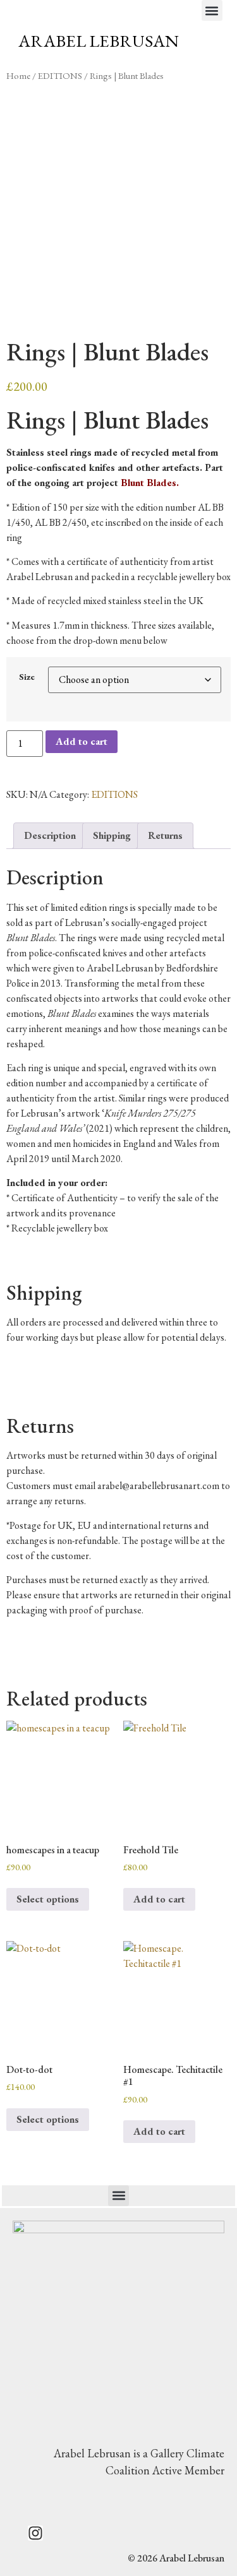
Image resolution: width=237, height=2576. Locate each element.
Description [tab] (50, 835)
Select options (48, 1899)
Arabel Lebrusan (99, 41)
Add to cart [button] (159, 1899)
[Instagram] (35, 2533)
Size (27, 677)
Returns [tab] (165, 835)
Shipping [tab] (112, 835)
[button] (212, 10)
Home (18, 75)
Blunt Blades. (150, 483)
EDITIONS (60, 75)
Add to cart (82, 741)
